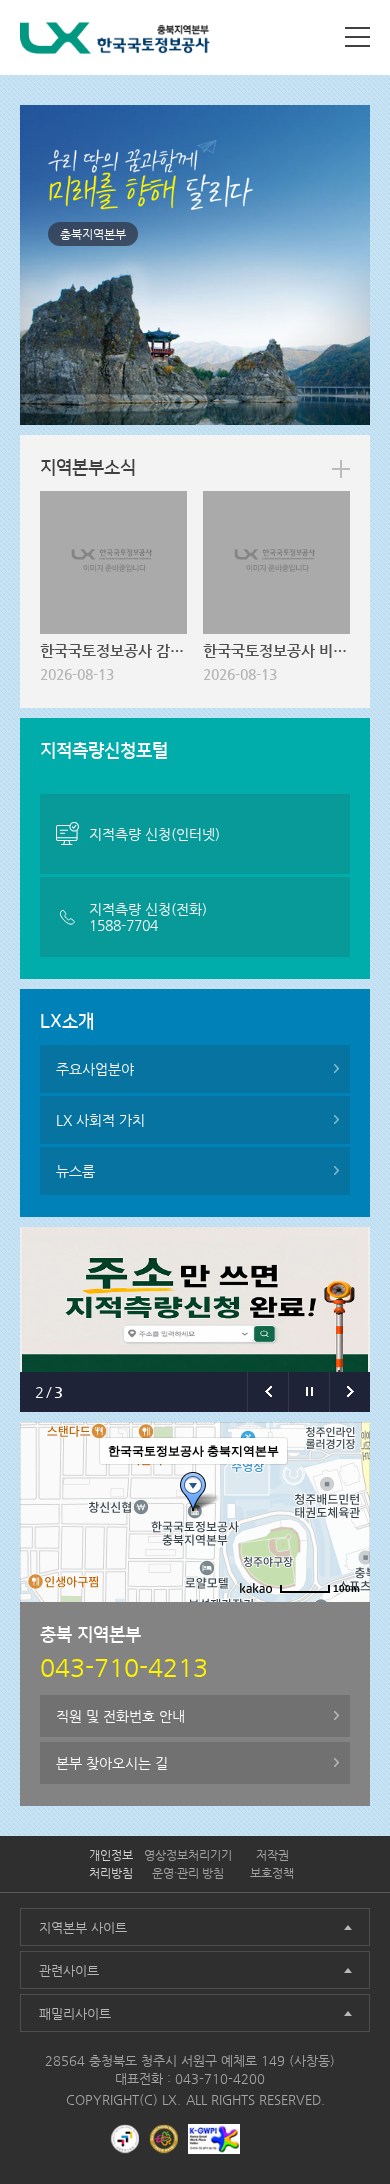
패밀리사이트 (75, 2013)
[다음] (349, 1392)
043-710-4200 (220, 2078)
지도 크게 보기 (319, 1618)
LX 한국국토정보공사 (115, 41)
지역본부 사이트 (83, 1927)
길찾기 (243, 1618)
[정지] (308, 1392)
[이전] (267, 1392)
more (341, 469)
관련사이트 (69, 1970)
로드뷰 (188, 1618)
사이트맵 (357, 37)
